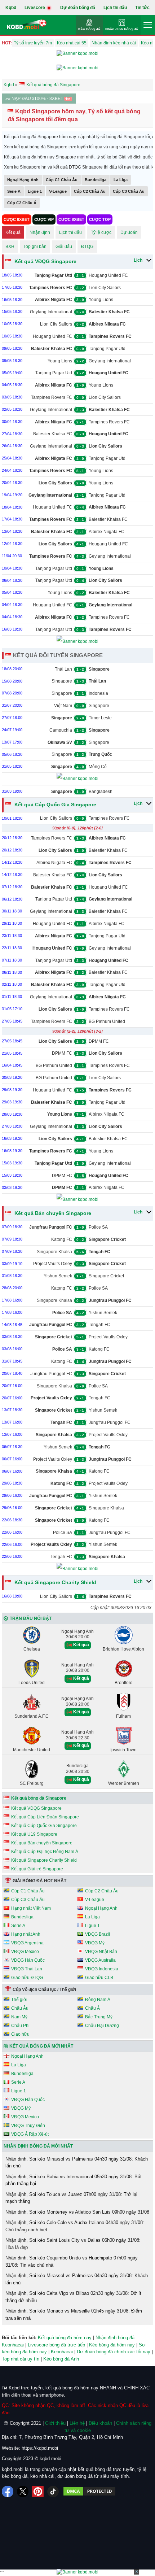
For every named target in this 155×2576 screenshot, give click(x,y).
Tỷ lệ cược (101, 232)
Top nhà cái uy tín (21, 2359)
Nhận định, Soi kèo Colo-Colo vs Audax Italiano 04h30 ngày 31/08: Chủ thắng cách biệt (75, 2226)
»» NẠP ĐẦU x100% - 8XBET (35, 99)
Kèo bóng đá (89, 29)
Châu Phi (20, 2026)
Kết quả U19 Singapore (34, 1834)
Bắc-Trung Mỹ (99, 2017)
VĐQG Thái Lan (27, 1969)
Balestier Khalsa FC (53, 434)
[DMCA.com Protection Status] (89, 2492)
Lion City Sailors (105, 288)
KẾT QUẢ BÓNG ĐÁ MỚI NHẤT (41, 2046)
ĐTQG (87, 247)
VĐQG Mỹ (95, 1943)
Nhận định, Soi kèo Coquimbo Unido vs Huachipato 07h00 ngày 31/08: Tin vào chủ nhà (72, 2261)
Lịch (138, 260)
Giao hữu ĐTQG (27, 1978)
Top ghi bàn (35, 247)
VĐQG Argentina (27, 1943)
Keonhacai (62, 2352)
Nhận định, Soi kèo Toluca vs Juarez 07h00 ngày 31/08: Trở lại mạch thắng (71, 2198)
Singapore (62, 681)
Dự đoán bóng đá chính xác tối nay (114, 2352)
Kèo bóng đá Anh (61, 2359)
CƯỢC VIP (44, 219)
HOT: (7, 43)
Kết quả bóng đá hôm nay (65, 2338)
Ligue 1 (35, 191)
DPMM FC (99, 1041)
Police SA (98, 1227)
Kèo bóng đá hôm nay (112, 2345)
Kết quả (13, 232)
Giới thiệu (55, 2423)
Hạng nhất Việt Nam (31, 1908)
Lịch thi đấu (115, 8)
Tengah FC (99, 1325)
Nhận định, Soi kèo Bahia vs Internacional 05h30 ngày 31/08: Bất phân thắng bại (74, 2180)
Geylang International (51, 312)
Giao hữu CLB (99, 1978)
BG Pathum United (107, 1021)
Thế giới (19, 2000)
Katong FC (62, 1239)
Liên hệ (77, 2423)
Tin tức (142, 8)
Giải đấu (64, 247)
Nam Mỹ (19, 2017)
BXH (10, 247)
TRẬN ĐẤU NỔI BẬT (31, 1618)
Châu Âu (20, 2008)
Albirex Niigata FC (107, 532)
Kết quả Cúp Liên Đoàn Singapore (45, 1817)
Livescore (35, 8)
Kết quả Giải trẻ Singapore (37, 1869)
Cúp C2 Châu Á (22, 203)
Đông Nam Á (98, 2000)
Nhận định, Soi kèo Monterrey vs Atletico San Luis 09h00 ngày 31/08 (77, 2212)
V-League (58, 191)
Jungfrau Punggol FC (51, 1374)
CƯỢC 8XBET (17, 219)
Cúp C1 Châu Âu (62, 180)
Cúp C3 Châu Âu (129, 191)
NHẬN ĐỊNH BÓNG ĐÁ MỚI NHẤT (38, 2146)
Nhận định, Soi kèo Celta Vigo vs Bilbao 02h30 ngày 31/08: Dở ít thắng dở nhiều (73, 2297)
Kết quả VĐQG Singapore (45, 261)
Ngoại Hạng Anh (23, 180)
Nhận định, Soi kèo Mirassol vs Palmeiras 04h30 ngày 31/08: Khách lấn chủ (77, 2163)
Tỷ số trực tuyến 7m (33, 43)
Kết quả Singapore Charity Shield (55, 1582)
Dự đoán (129, 232)
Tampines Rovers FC (52, 397)
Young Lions (101, 300)
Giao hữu (20, 2034)
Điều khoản (100, 2423)
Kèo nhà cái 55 (72, 43)
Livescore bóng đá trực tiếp (56, 2345)
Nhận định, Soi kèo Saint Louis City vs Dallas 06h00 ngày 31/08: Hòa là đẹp (73, 2244)
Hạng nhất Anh (26, 1934)
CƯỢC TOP (100, 219)
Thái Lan (63, 669)
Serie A (14, 191)
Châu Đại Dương (102, 2026)
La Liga (121, 180)
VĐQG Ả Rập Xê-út (30, 2134)
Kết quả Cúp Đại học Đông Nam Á (45, 1852)
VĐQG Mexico (25, 1952)
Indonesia (98, 693)
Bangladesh (101, 792)
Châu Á (92, 2008)
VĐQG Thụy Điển (28, 2126)
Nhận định (40, 232)
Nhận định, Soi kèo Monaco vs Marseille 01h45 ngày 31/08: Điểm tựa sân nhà (74, 2315)
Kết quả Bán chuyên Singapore (52, 1213)
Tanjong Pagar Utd (107, 349)
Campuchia (61, 730)
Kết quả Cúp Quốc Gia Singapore (55, 805)
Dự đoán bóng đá (78, 8)
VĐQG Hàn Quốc (28, 1960)
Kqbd (11, 8)
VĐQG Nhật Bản (101, 1952)
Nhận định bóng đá (122, 29)
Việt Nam (63, 706)
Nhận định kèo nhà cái (114, 43)
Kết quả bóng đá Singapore (39, 1798)
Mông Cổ (98, 767)
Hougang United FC (108, 275)
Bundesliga (96, 180)
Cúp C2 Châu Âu (90, 191)
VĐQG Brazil (98, 1934)
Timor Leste (100, 718)
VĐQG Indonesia (102, 1969)
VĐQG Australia (100, 1960)
